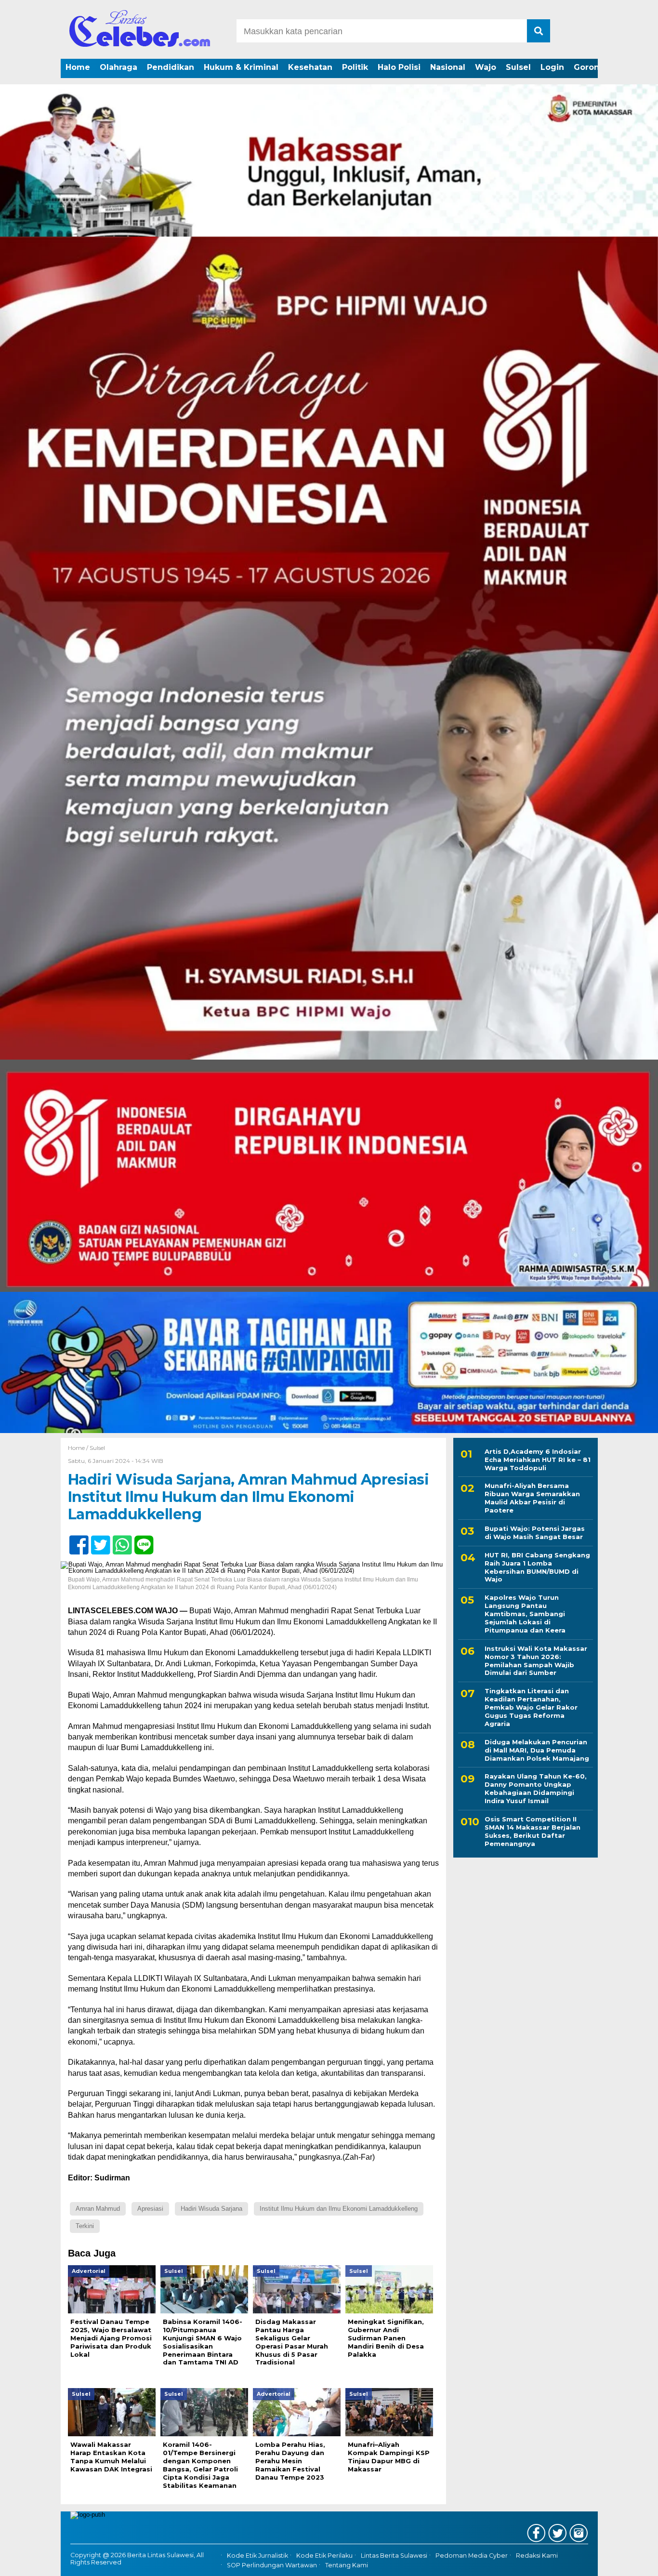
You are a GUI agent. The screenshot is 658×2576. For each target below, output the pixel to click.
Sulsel (518, 67)
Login (552, 67)
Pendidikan (171, 67)
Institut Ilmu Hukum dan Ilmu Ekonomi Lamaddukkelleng (339, 2209)
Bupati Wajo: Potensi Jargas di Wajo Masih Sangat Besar (535, 1533)
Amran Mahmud (98, 2209)
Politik (355, 67)
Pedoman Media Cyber (472, 2556)
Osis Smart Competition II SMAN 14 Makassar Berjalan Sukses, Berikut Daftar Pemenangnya (533, 1831)
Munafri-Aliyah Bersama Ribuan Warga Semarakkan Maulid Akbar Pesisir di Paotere (532, 1498)
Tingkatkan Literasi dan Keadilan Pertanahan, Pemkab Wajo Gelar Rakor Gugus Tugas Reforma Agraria (531, 1708)
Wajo (486, 67)
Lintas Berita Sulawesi (394, 2556)
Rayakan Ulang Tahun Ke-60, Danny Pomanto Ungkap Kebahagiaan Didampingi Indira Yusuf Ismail (536, 1789)
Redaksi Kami (537, 2556)
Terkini (85, 2226)
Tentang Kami (347, 2565)
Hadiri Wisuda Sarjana (211, 2209)
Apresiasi (150, 2209)
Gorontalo (594, 67)
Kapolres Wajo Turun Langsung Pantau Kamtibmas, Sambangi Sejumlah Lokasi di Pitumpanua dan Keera (525, 1614)
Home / (79, 1448)
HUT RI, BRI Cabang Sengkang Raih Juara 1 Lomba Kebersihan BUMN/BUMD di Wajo (537, 1567)
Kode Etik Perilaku (324, 2556)
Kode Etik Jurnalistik (257, 2556)
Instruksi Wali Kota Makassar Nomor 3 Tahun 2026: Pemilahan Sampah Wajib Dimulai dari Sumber (536, 1661)
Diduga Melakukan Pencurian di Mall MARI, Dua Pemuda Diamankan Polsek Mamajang (537, 1750)
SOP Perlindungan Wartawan (272, 2565)
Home (78, 67)
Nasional (448, 67)
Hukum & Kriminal (241, 67)
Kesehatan (310, 67)
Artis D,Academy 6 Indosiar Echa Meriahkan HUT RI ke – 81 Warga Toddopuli (538, 1460)
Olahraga (118, 67)
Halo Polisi (399, 67)
